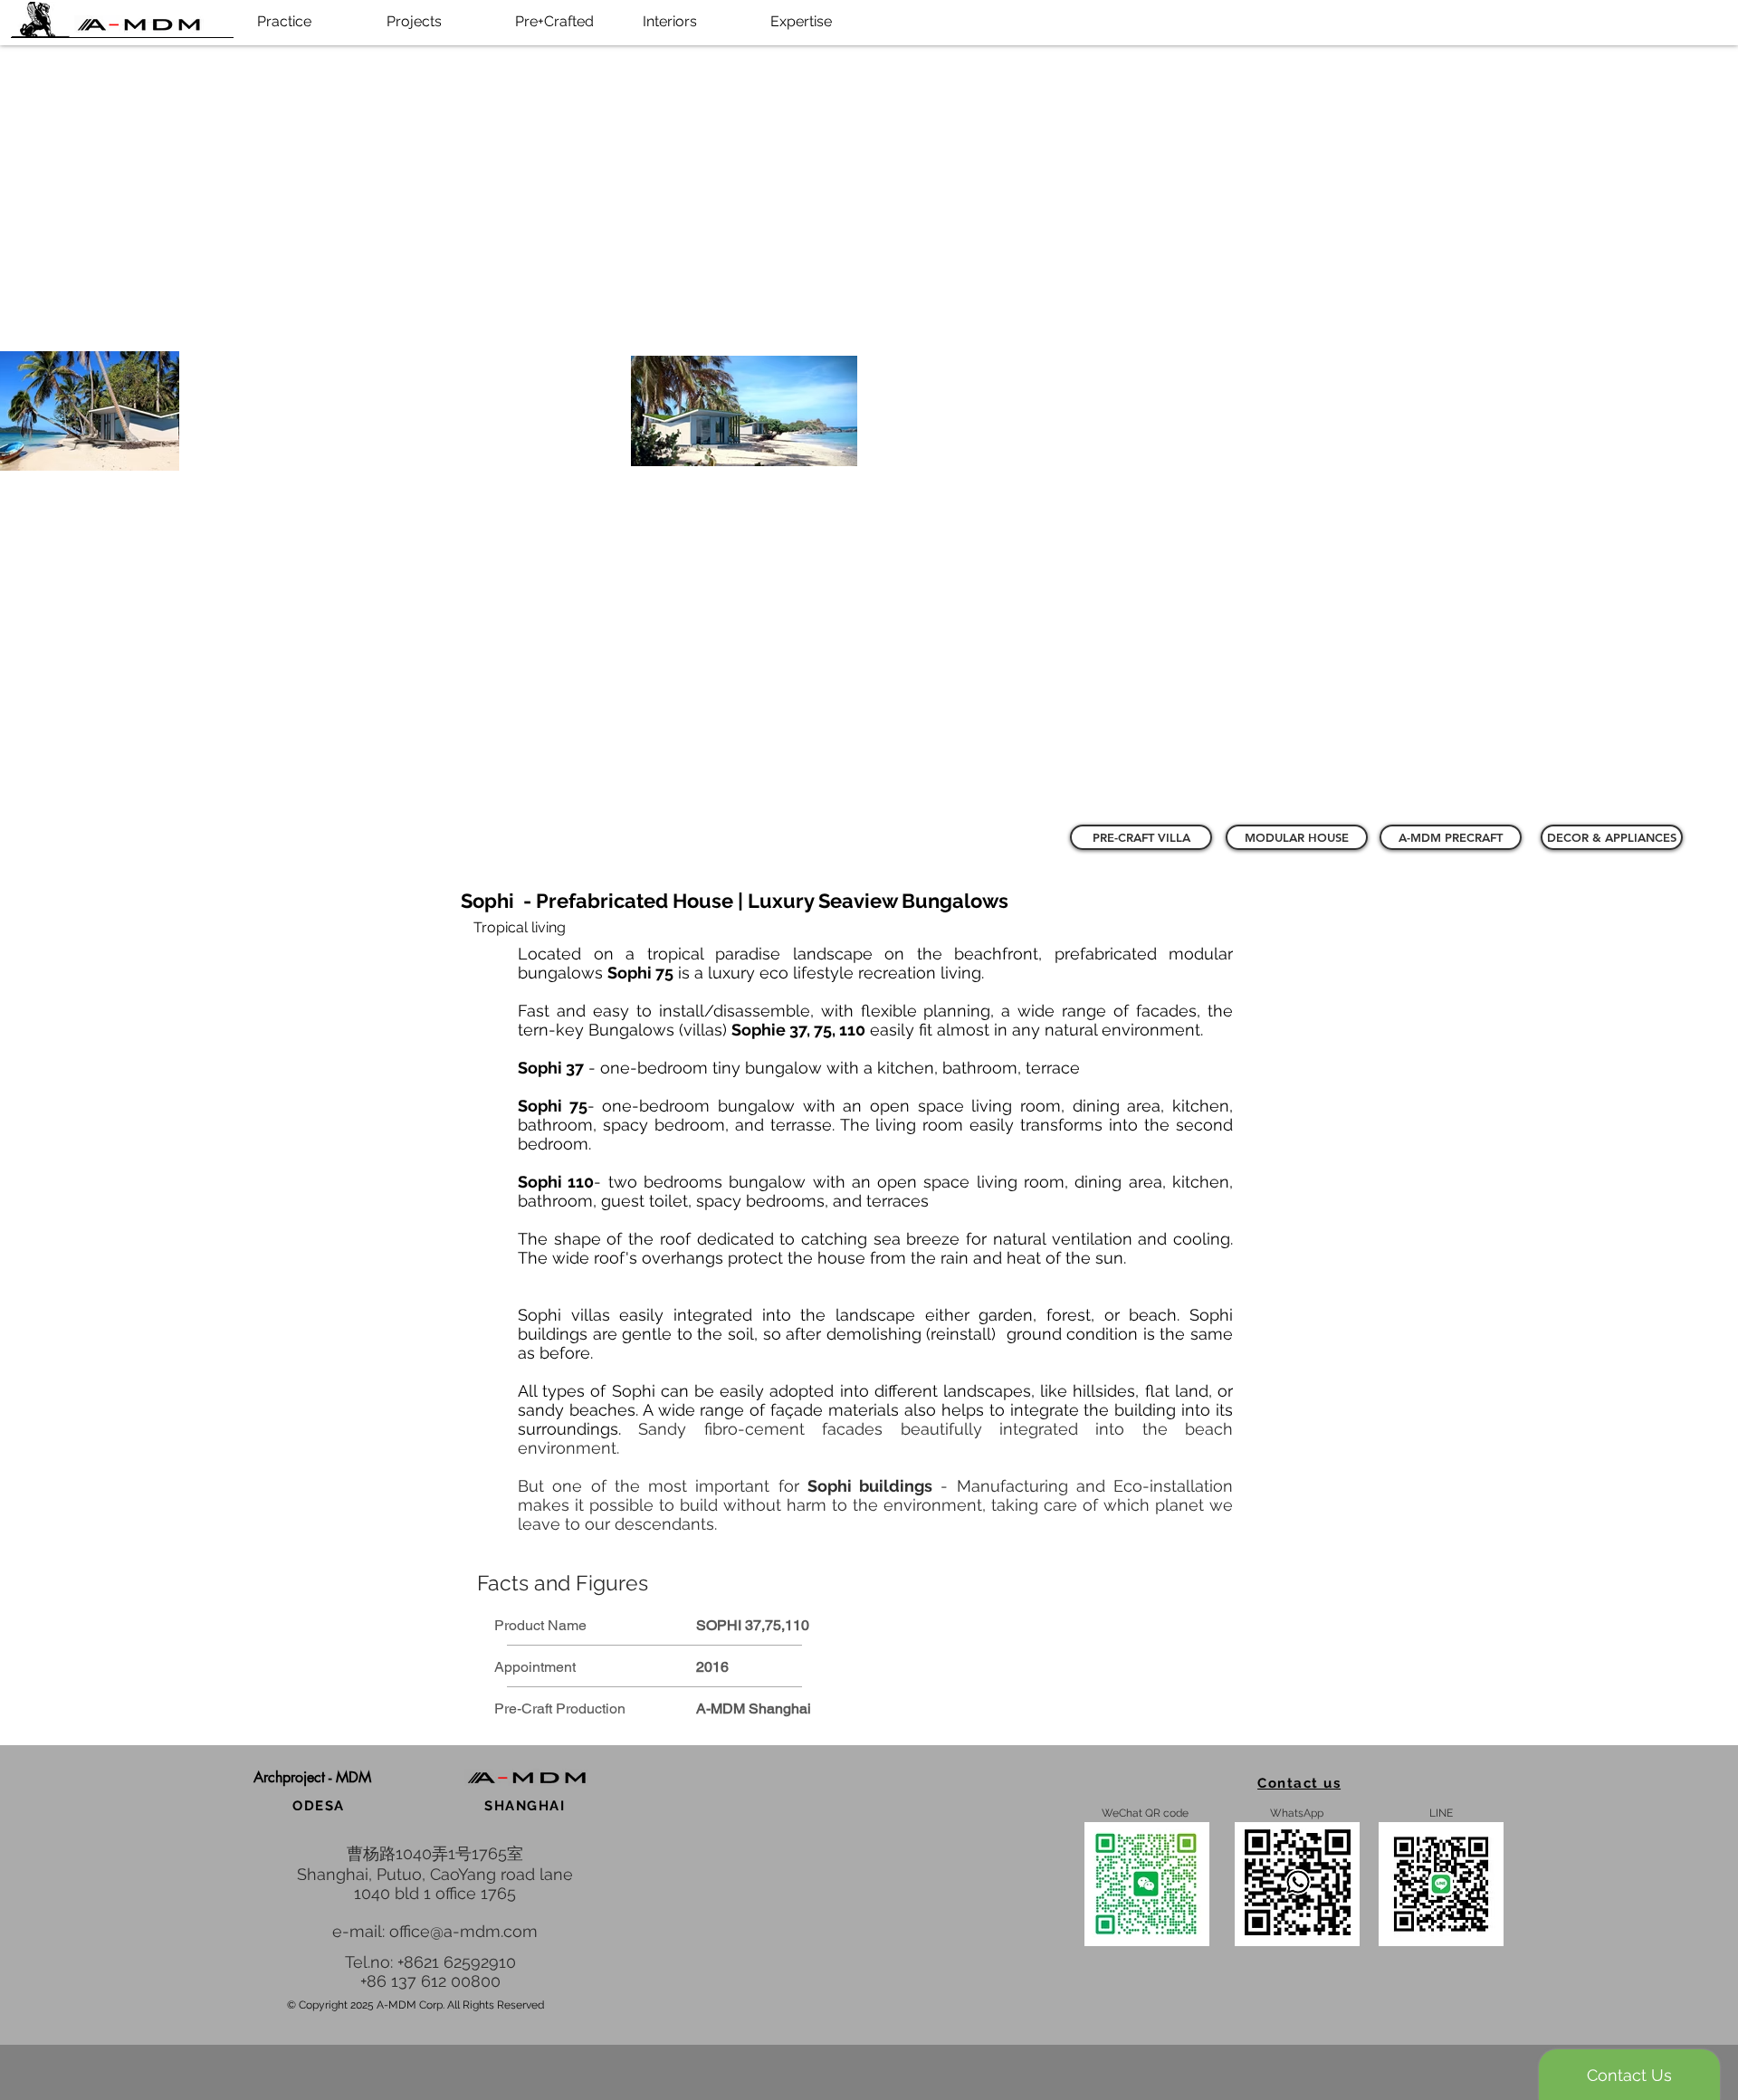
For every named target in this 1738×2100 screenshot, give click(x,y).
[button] (313, 1777)
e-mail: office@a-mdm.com (435, 1931)
